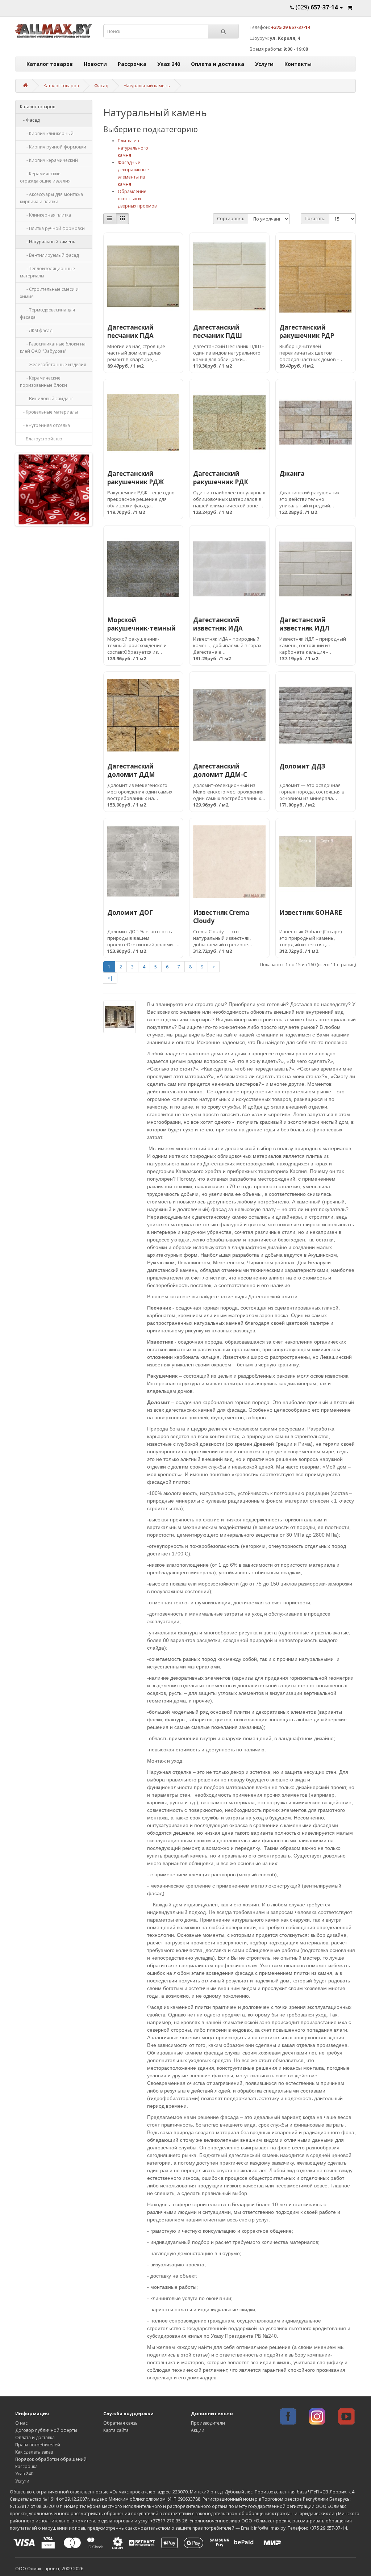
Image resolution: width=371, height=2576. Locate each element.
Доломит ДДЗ (302, 766)
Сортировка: (231, 219)
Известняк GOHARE (311, 912)
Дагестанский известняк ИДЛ (304, 624)
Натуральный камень (147, 86)
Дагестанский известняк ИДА (218, 624)
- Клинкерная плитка (45, 215)
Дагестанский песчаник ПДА (130, 331)
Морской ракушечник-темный (141, 624)
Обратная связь (120, 2423)
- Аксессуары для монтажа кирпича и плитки (51, 198)
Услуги (264, 64)
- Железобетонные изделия (53, 365)
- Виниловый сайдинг (47, 399)
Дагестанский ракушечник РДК (221, 478)
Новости (95, 64)
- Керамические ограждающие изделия (45, 177)
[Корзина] (350, 7)
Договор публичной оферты (46, 2430)
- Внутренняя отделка (45, 425)
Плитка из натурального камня (133, 148)
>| (110, 978)
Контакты (298, 64)
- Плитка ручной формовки (52, 228)
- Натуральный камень (48, 242)
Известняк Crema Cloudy (221, 917)
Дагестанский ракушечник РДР (307, 331)
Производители (208, 2423)
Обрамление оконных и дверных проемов (137, 199)
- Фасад (30, 120)
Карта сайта (116, 2430)
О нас (21, 2423)
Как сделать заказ (34, 2452)
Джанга (292, 474)
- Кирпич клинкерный (47, 133)
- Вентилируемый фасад (49, 255)
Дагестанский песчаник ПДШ (218, 331)
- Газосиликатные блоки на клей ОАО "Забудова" (53, 347)
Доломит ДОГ (130, 912)
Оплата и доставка (218, 64)
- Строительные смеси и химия (49, 293)
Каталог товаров (50, 64)
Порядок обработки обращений (51, 2459)
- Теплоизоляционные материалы (47, 272)
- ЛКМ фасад (36, 330)
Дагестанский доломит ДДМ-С (220, 770)
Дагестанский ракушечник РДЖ (136, 478)
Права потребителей (38, 2445)
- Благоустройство (41, 439)
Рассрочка (132, 64)
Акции (198, 2430)
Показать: (315, 219)
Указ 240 (169, 64)
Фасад (101, 86)
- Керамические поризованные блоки (43, 382)
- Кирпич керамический (49, 160)
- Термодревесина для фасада (47, 313)
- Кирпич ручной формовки (53, 147)
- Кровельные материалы (49, 412)
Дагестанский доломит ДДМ (131, 770)
